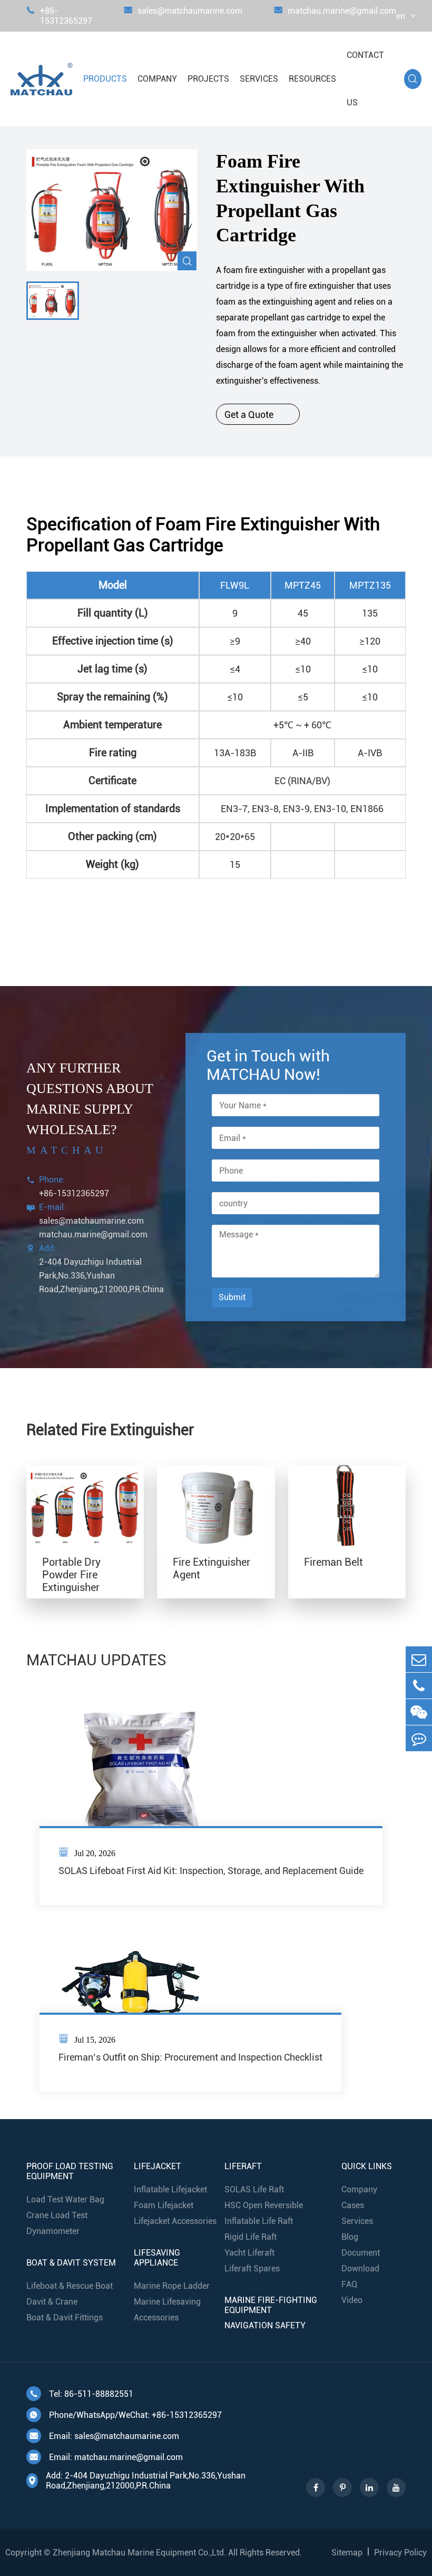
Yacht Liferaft (249, 2253)
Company (157, 79)
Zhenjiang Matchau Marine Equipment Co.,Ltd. (139, 2553)
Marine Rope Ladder (172, 2286)
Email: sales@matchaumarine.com (104, 2436)
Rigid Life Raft (251, 2237)
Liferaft (243, 2166)
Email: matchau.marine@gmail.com (106, 2457)
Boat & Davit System (71, 2263)
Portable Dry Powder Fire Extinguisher (71, 1575)
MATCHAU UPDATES (96, 1660)
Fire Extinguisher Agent (212, 1568)
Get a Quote (258, 414)
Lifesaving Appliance (157, 2258)
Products (105, 79)
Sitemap (347, 2553)
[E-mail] (419, 1659)
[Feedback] (419, 1738)
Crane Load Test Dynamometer (57, 2223)
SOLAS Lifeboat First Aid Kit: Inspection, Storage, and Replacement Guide (211, 1871)
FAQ (349, 2284)
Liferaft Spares (252, 2268)
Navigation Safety (265, 2325)
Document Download (361, 2261)
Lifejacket (158, 2166)
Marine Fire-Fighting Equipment (271, 2305)
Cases (353, 2205)
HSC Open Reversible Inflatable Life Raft (264, 2213)
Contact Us (365, 79)
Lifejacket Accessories (175, 2221)
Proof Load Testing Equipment (70, 2171)
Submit (232, 1297)
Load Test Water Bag (65, 2199)
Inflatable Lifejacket (170, 2189)
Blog (350, 2237)
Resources (312, 79)
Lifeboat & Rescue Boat (70, 2286)
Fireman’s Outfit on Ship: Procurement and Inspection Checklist (190, 2057)
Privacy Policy (400, 2553)
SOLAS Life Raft (254, 2189)
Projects (208, 79)
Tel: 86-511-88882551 (81, 2394)
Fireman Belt (333, 1562)
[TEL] (419, 1686)
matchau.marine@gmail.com (335, 11)
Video (352, 2300)
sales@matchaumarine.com (183, 11)
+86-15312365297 (59, 16)
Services (259, 79)
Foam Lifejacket (164, 2205)
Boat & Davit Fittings (65, 2318)
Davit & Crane (52, 2302)
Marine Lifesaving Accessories (167, 2310)
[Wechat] (419, 1712)
